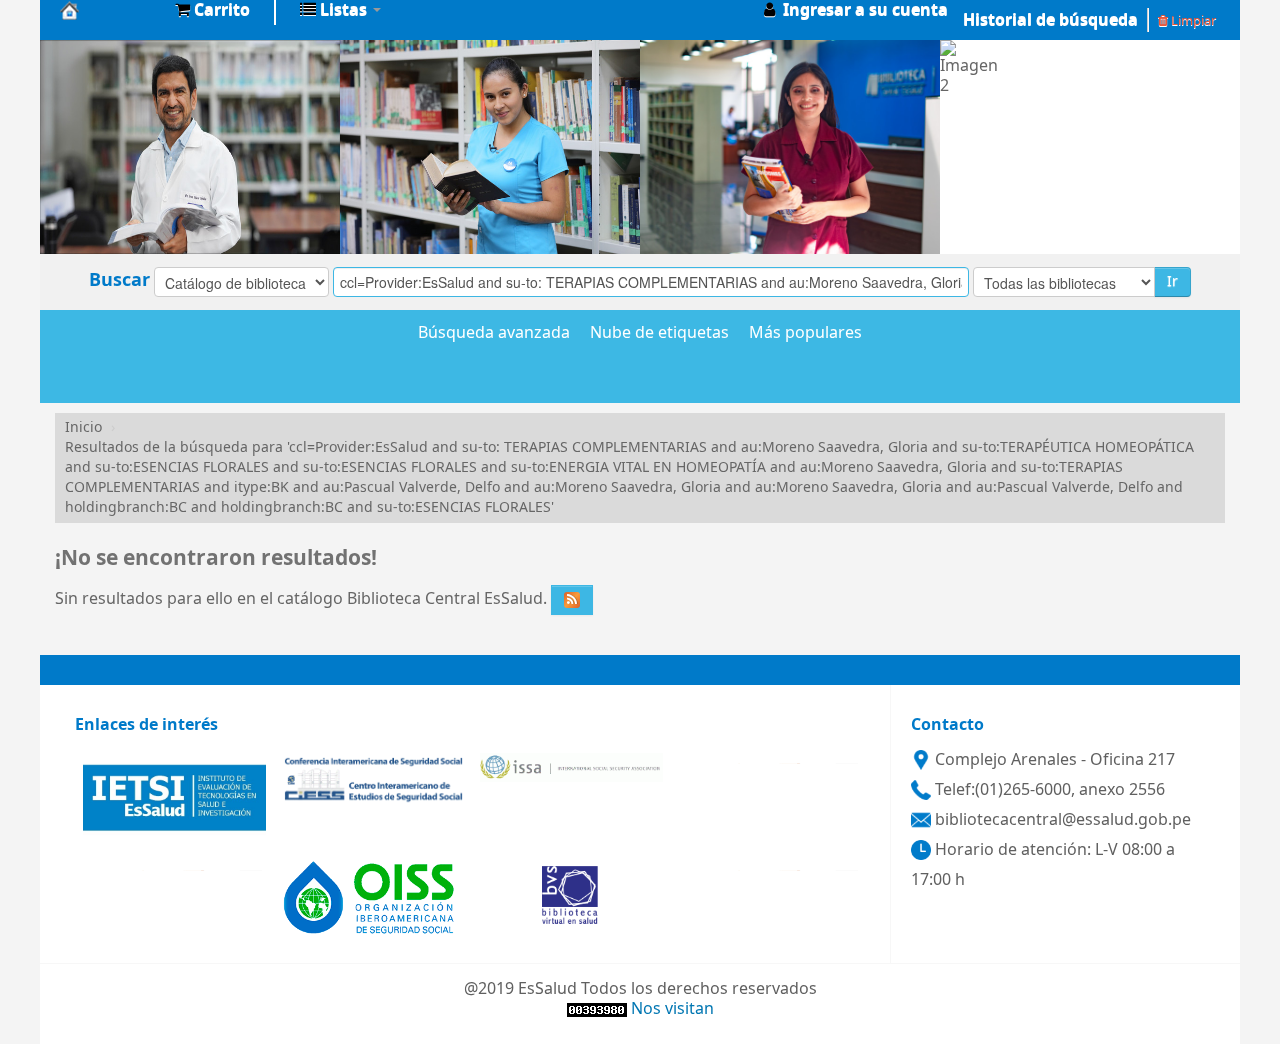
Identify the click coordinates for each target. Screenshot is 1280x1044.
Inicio (83, 427)
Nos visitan (672, 1009)
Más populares (805, 334)
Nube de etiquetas (659, 334)
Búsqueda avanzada (494, 334)
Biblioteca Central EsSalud (110, 10)
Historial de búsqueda (1050, 20)
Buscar (119, 280)
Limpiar (1192, 20)
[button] (212, 10)
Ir (1172, 281)
